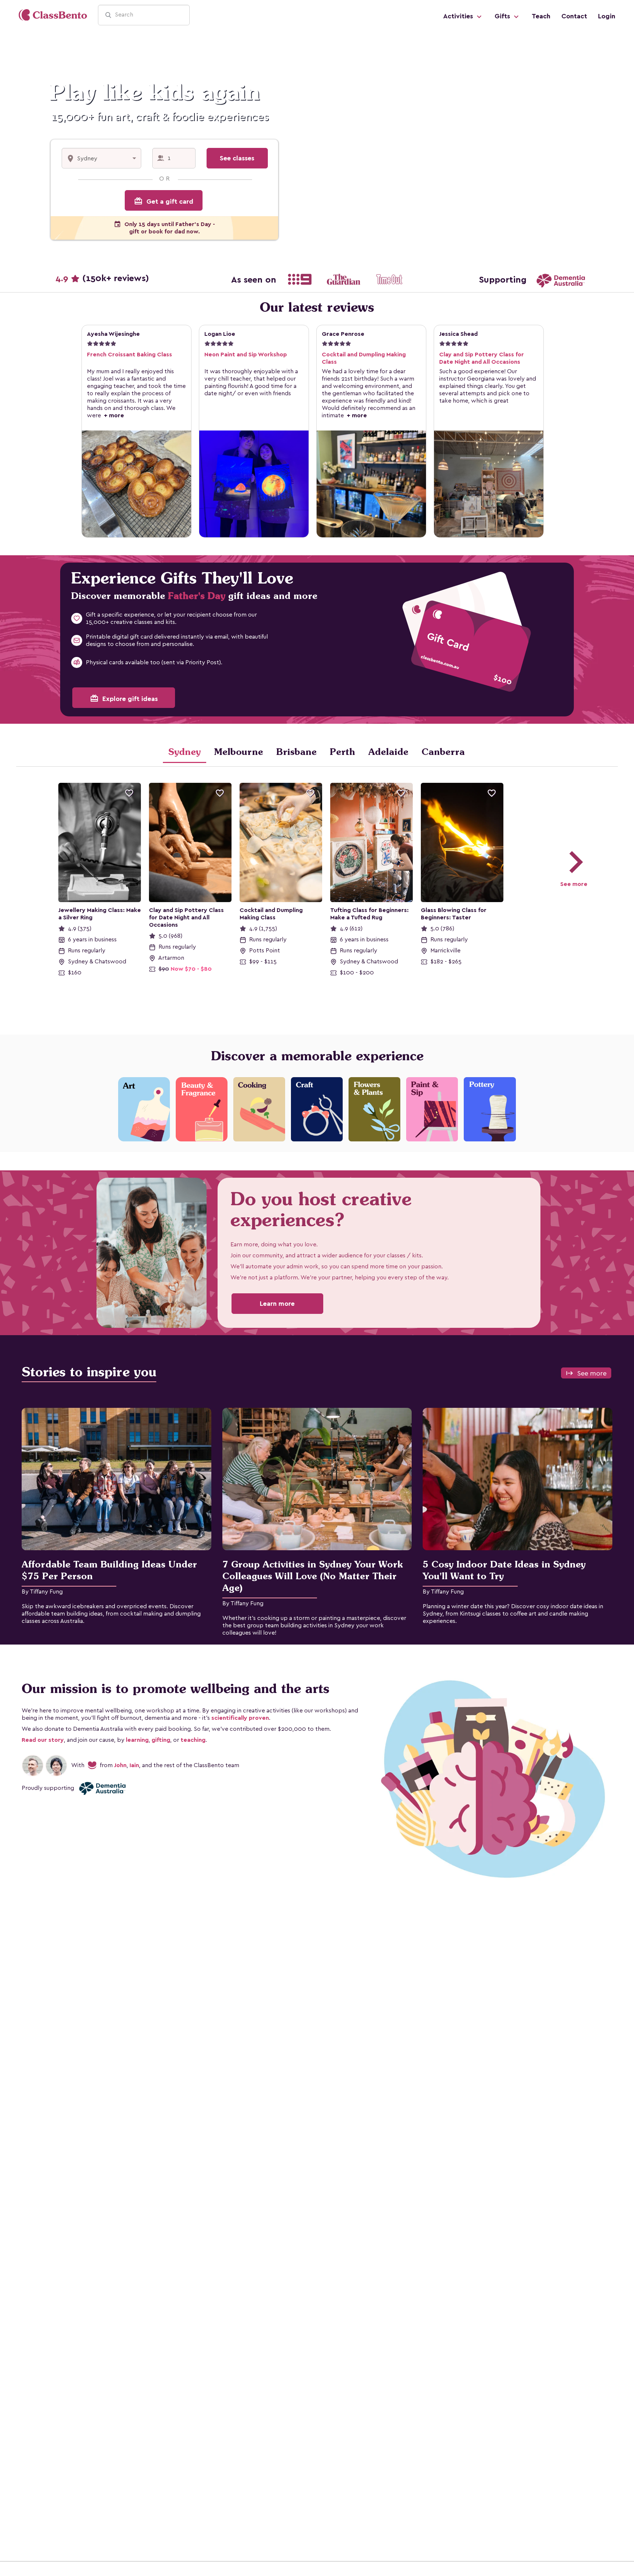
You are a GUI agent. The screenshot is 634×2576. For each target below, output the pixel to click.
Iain (134, 1765)
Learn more (277, 1304)
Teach (541, 16)
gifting (161, 1740)
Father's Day (197, 596)
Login (607, 16)
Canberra (443, 752)
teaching (193, 1740)
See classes (237, 158)
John (120, 1765)
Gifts (503, 16)
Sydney (185, 752)
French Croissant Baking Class (130, 355)
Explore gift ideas (124, 698)
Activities (459, 16)
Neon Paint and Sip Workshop (246, 355)
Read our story (43, 1740)
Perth (342, 752)
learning (137, 1740)
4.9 (102, 279)
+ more (112, 415)
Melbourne (238, 752)
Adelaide (388, 752)
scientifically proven (240, 1718)
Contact (574, 16)
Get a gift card (164, 201)
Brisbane (296, 752)
